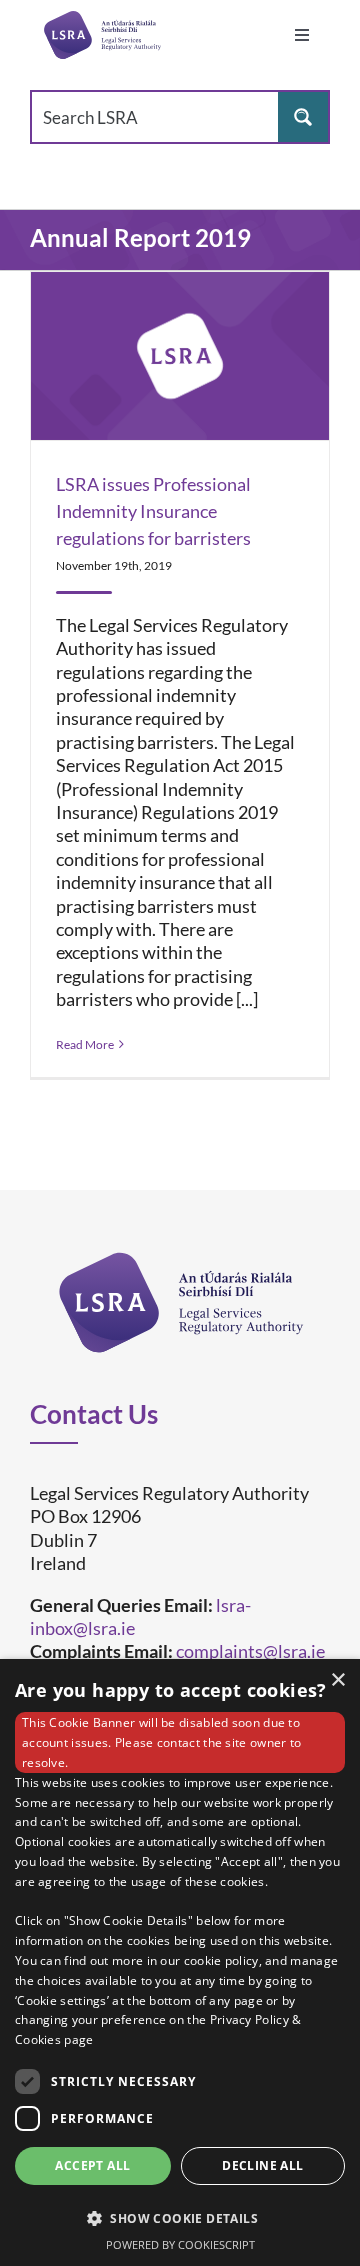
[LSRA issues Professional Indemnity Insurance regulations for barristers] (180, 356)
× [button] (337, 1680)
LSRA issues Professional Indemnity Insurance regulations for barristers (153, 511)
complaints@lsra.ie (250, 1651)
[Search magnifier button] (303, 117)
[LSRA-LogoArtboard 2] (102, 35)
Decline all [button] (262, 2165)
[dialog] (180, 1962)
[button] (180, 2217)
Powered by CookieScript (180, 2244)
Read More (85, 1044)
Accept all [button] (92, 2165)
